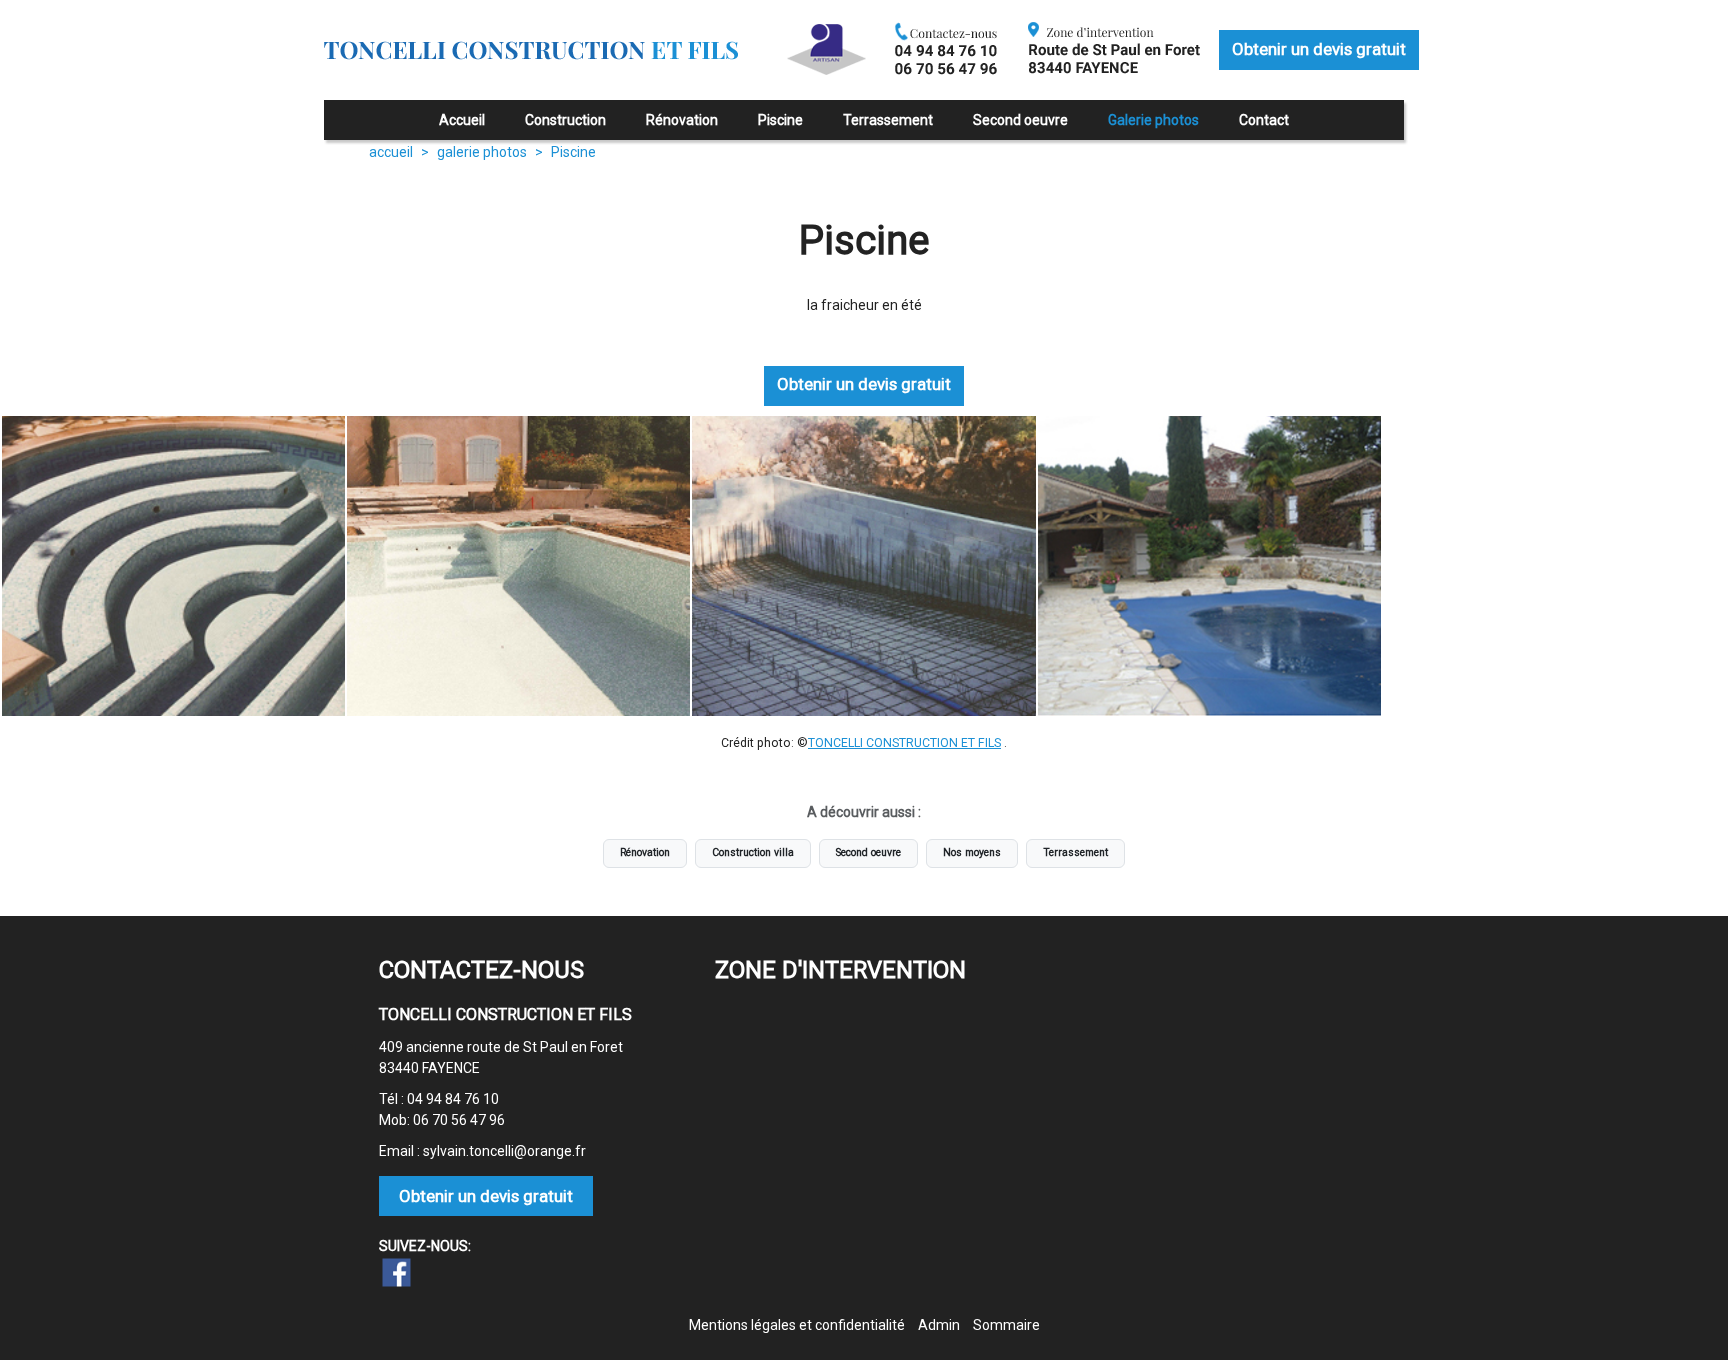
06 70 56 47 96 (459, 1120)
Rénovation (645, 852)
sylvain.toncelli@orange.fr (504, 1151)
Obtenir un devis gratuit (1319, 49)
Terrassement (1075, 852)
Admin (939, 1325)
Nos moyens (972, 852)
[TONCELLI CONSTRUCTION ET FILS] (542, 70)
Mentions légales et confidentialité (797, 1325)
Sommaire (1006, 1325)
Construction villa (753, 852)
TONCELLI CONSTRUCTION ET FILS (904, 743)
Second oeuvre (868, 852)
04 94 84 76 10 (453, 1099)
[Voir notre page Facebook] (397, 1273)
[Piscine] (173, 566)
